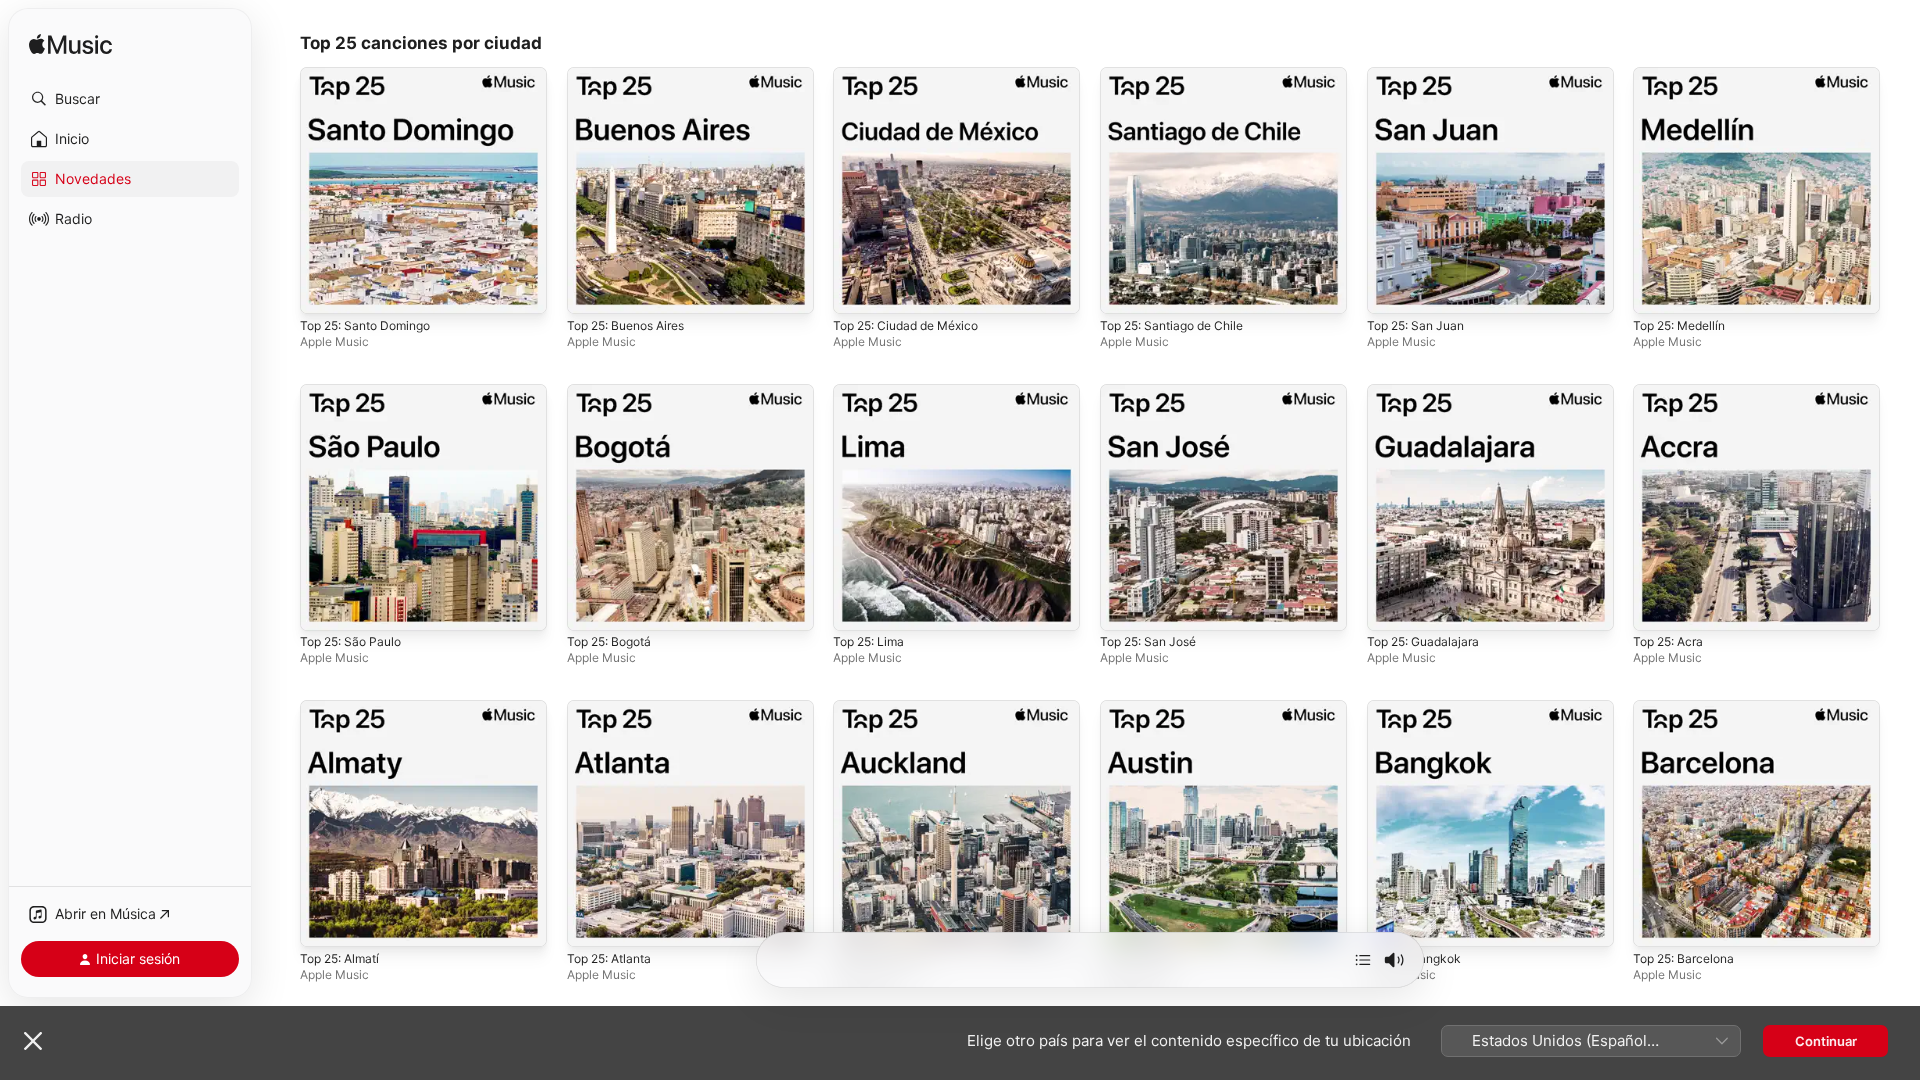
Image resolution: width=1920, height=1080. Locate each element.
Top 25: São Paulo (356, 392)
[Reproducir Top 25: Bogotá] (592, 605)
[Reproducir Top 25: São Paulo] (325, 605)
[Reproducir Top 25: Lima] (858, 605)
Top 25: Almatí (344, 708)
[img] (70, 45)
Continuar (1826, 1041)
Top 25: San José (1154, 392)
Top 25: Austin (1145, 708)
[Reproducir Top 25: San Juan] (1392, 289)
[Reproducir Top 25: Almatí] (325, 922)
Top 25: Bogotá (614, 392)
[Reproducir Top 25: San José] (1125, 605)
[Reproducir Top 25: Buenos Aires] (592, 289)
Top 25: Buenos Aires (634, 75)
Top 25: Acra (1672, 392)
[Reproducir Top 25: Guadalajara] (1392, 605)
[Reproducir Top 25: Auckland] (858, 922)
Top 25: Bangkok (1419, 708)
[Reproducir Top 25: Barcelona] (1658, 922)
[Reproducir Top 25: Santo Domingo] (325, 289)
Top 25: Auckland (887, 708)
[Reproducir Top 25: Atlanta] (592, 922)
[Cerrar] (33, 1041)
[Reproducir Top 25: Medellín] (1658, 289)
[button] (130, 99)
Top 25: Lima (872, 392)
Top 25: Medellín (1685, 75)
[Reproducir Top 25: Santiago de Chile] (1125, 289)
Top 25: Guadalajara (1428, 392)
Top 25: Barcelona (1689, 708)
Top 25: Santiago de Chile (1180, 75)
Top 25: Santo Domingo (373, 75)
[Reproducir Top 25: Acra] (1658, 605)
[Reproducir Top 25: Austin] (1125, 922)
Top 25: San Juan (1421, 75)
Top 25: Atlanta (614, 708)
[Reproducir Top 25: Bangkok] (1392, 922)
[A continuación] (1363, 960)
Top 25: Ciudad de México (914, 75)
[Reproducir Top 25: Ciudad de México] (858, 289)
